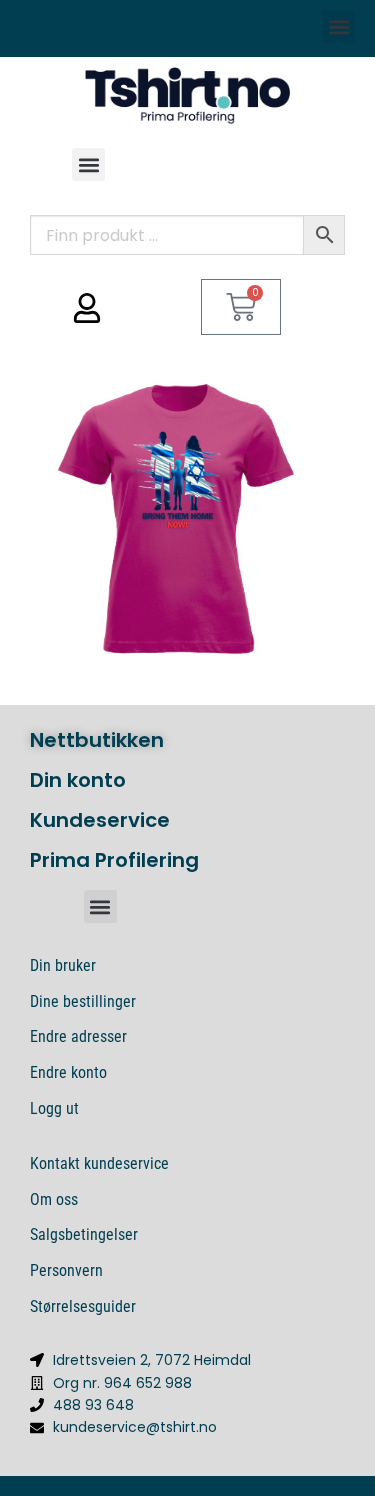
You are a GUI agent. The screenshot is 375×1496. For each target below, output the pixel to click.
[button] (338, 26)
